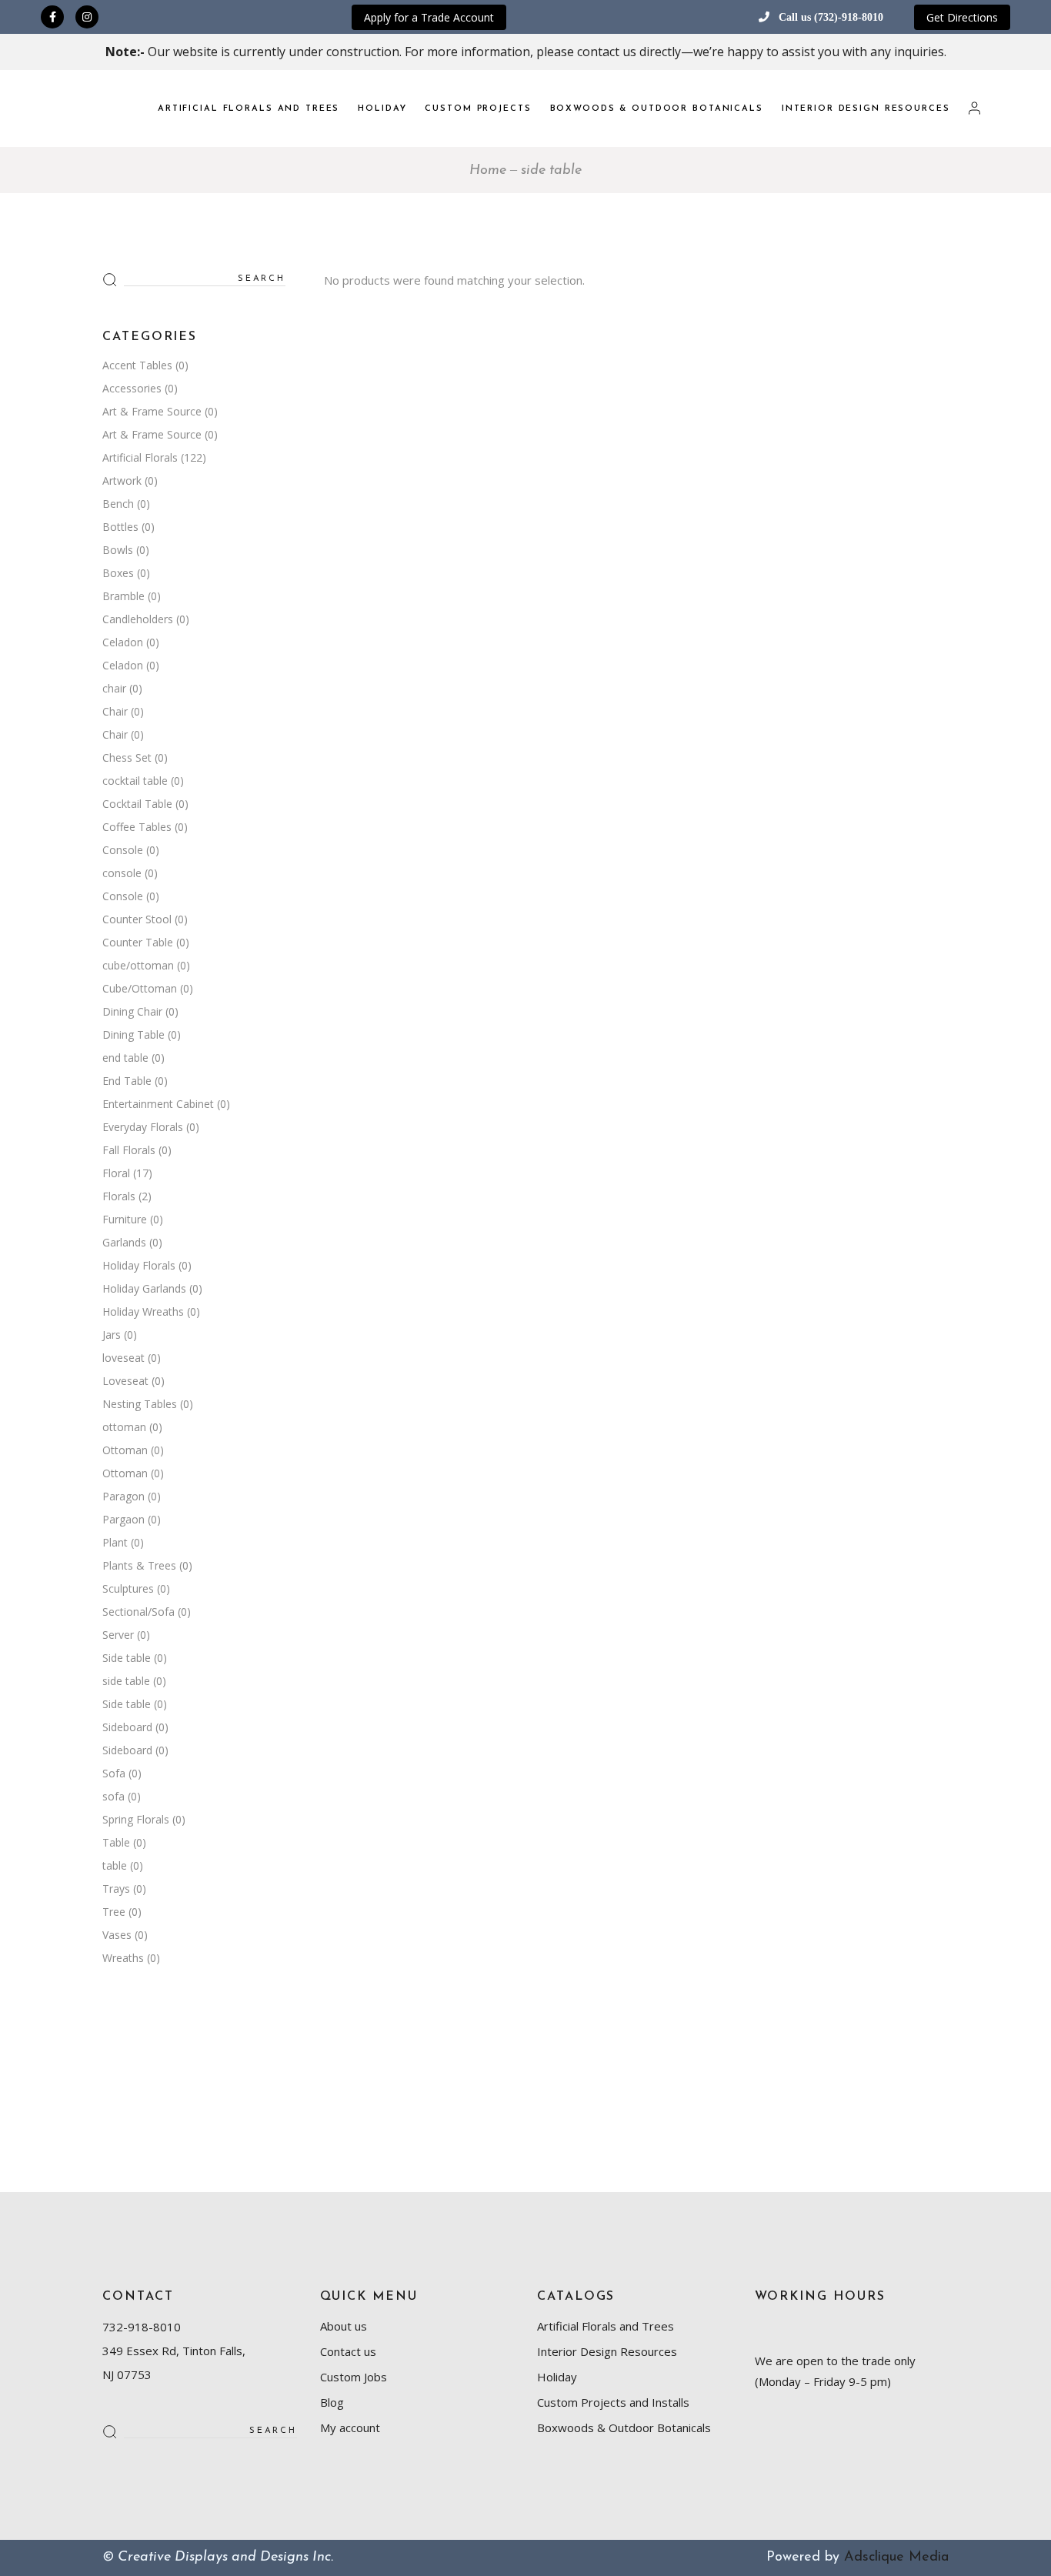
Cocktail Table (137, 804)
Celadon (123, 642)
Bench (118, 504)
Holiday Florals (139, 1265)
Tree (114, 1912)
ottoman (124, 1427)
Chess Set (127, 757)
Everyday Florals (143, 1127)
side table (126, 1681)
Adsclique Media (896, 2558)
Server (118, 1635)
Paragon (123, 1496)
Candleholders (138, 619)
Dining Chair (132, 1011)
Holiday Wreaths (143, 1311)
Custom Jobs (354, 2377)
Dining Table (133, 1034)
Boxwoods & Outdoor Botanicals (624, 2428)
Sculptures (128, 1588)
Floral (116, 1173)
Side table (127, 1658)
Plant (115, 1542)
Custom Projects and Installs (613, 2402)
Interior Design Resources (607, 2351)
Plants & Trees (139, 1565)
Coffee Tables (137, 827)
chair (114, 688)
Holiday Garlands (144, 1288)
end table (125, 1058)
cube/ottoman (138, 965)
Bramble (123, 596)
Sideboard (127, 1727)
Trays (116, 1889)
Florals (119, 1196)
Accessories (132, 388)
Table (116, 1842)
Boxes (118, 573)
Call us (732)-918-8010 (831, 17)
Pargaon (123, 1519)
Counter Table (138, 942)
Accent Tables (137, 365)
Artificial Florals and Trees (606, 2326)
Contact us (348, 2351)
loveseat (123, 1358)
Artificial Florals (140, 457)
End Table (127, 1081)
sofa (113, 1796)
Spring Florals (136, 1819)
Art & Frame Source (152, 411)
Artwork (122, 480)
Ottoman (125, 1450)
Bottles (120, 527)
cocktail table (135, 781)
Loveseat (125, 1381)
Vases (117, 1935)
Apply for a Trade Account (429, 17)
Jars (112, 1335)
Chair (115, 711)
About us (344, 2326)
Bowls (118, 550)
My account (350, 2428)
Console (123, 850)
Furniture (125, 1219)
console (122, 873)
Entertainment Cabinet (158, 1104)
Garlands (124, 1242)
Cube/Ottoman (140, 988)
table (115, 1865)
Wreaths (123, 1958)
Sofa (114, 1773)
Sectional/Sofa (138, 1612)
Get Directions (962, 17)
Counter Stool (137, 919)
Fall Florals (129, 1150)
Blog (332, 2402)
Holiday (557, 2377)
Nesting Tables (140, 1404)
